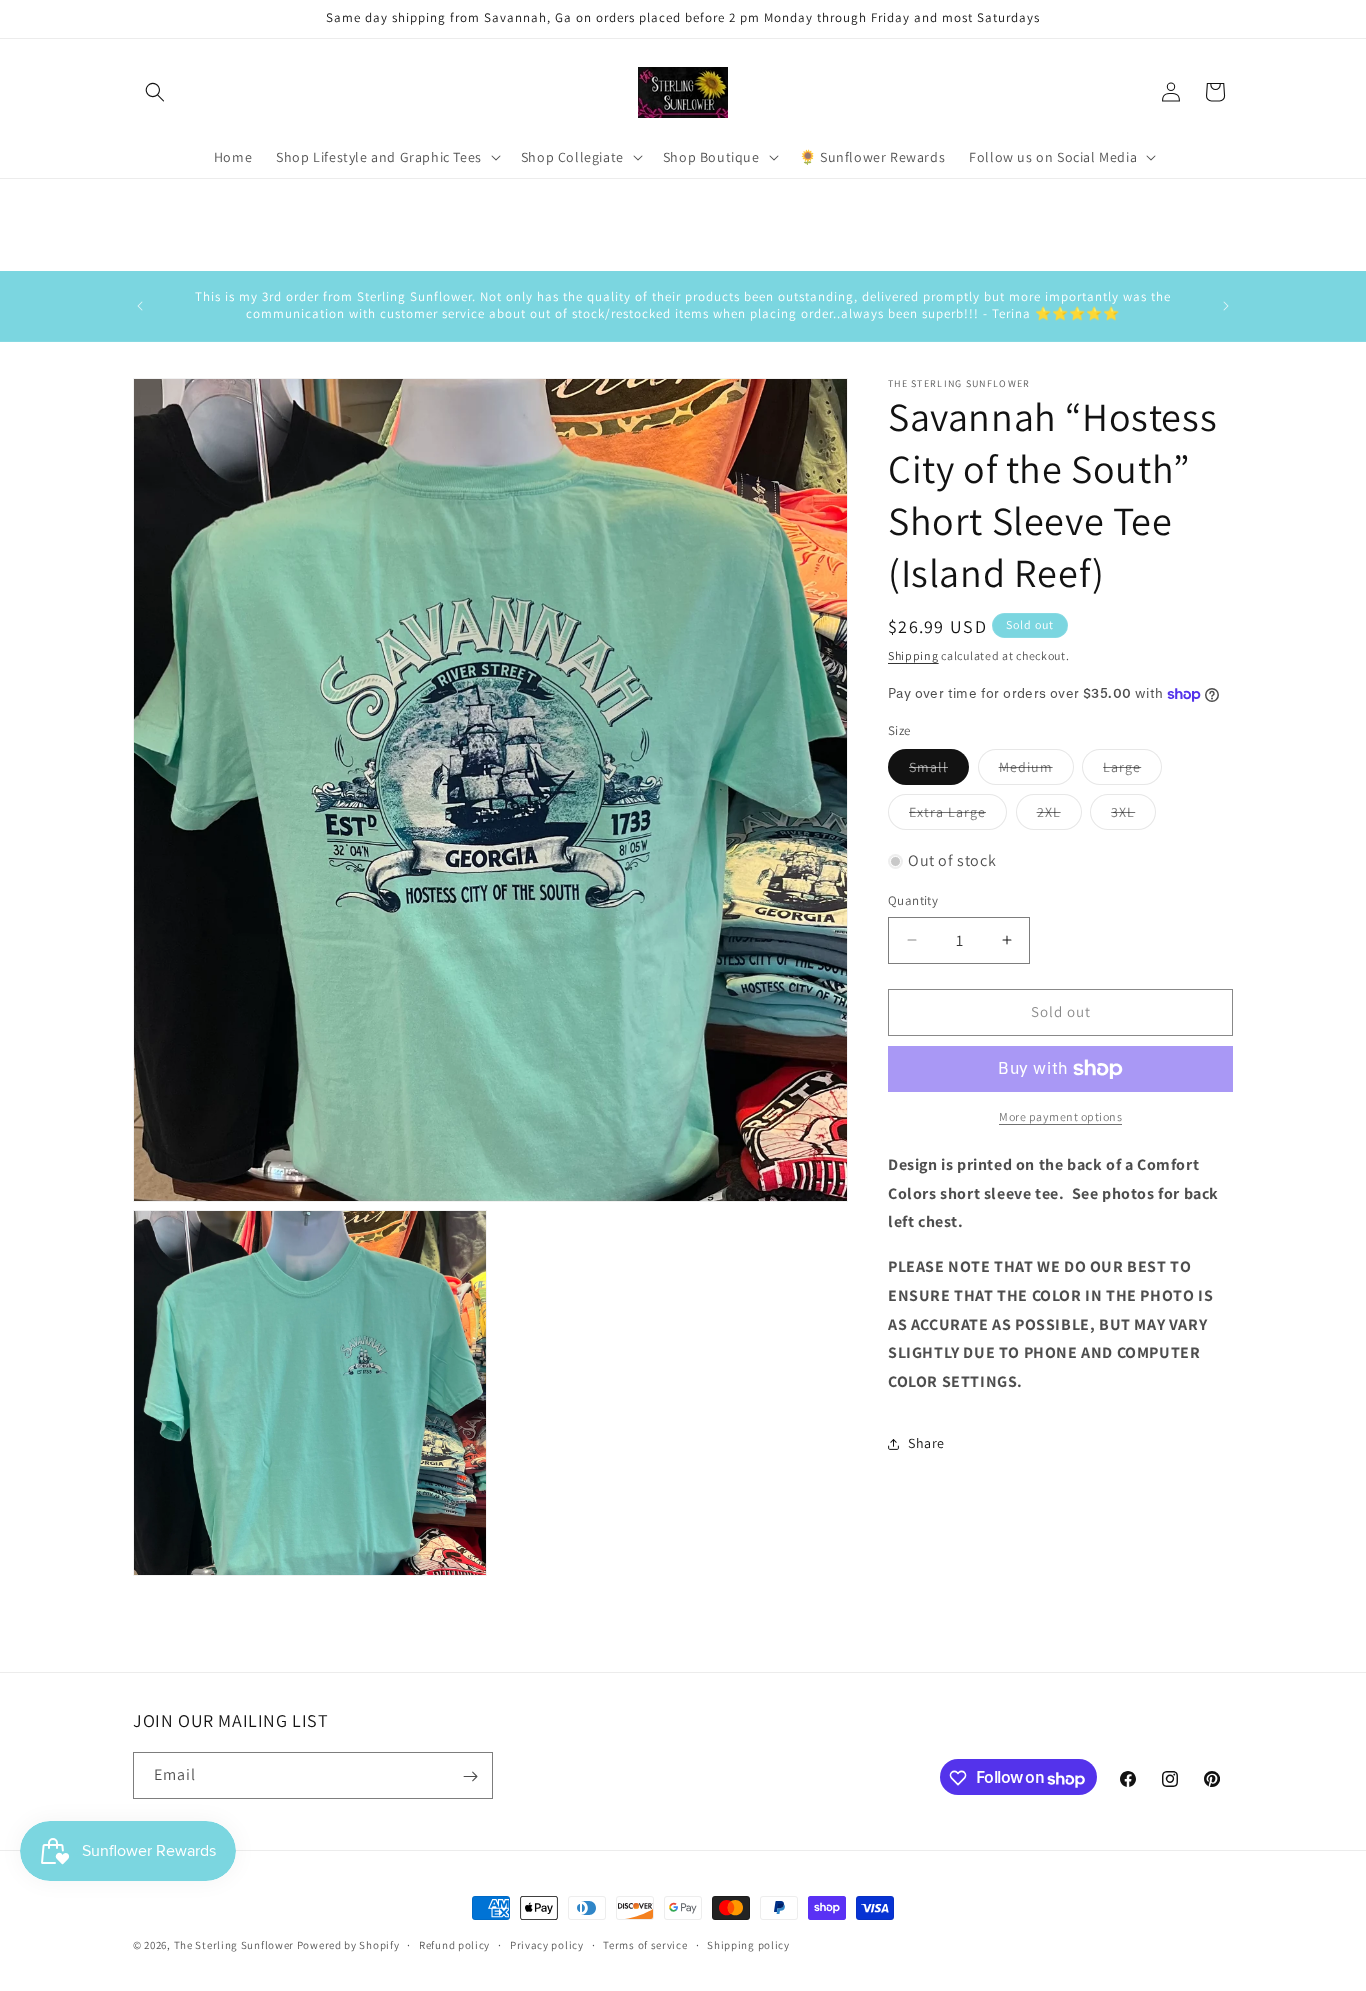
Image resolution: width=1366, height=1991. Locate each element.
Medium (1036, 771)
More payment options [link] (1060, 1116)
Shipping (913, 655)
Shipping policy (748, 1945)
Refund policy (454, 1945)
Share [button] (926, 1443)
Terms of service (645, 1945)
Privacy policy (547, 1945)
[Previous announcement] (140, 306)
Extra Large (958, 816)
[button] (155, 92)
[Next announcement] (1226, 306)
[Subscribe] (470, 1776)
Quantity (913, 900)
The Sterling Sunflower (234, 1945)
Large (1132, 771)
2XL (1059, 816)
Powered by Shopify (348, 1945)
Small (939, 771)
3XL (1133, 816)
